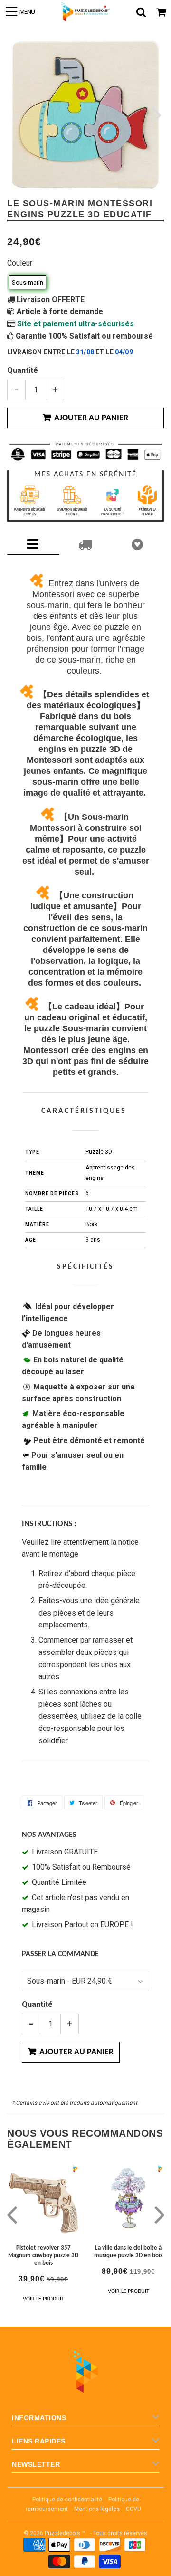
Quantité (23, 370)
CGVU (133, 2509)
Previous (15, 115)
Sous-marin (28, 282)
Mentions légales (97, 2509)
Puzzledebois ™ (65, 2533)
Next (156, 115)
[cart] (161, 12)
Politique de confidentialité (67, 2500)
